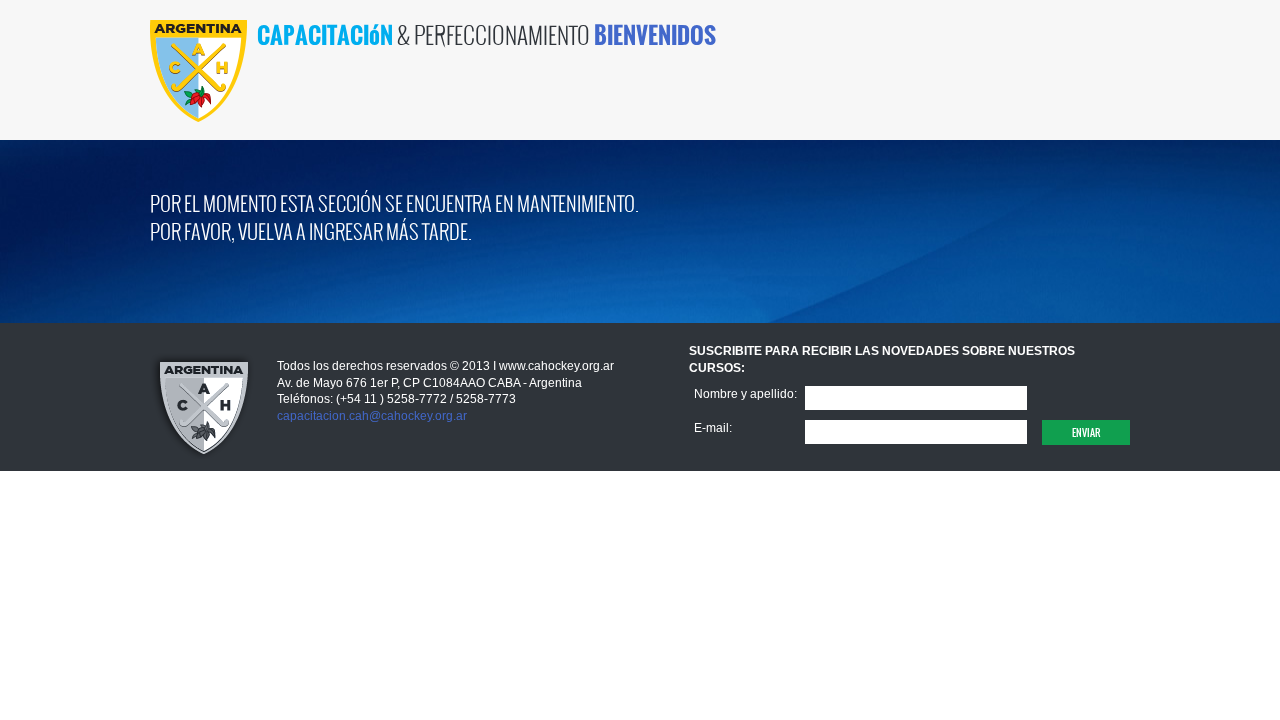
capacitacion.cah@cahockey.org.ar (372, 416)
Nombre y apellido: (745, 394)
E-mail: (713, 428)
